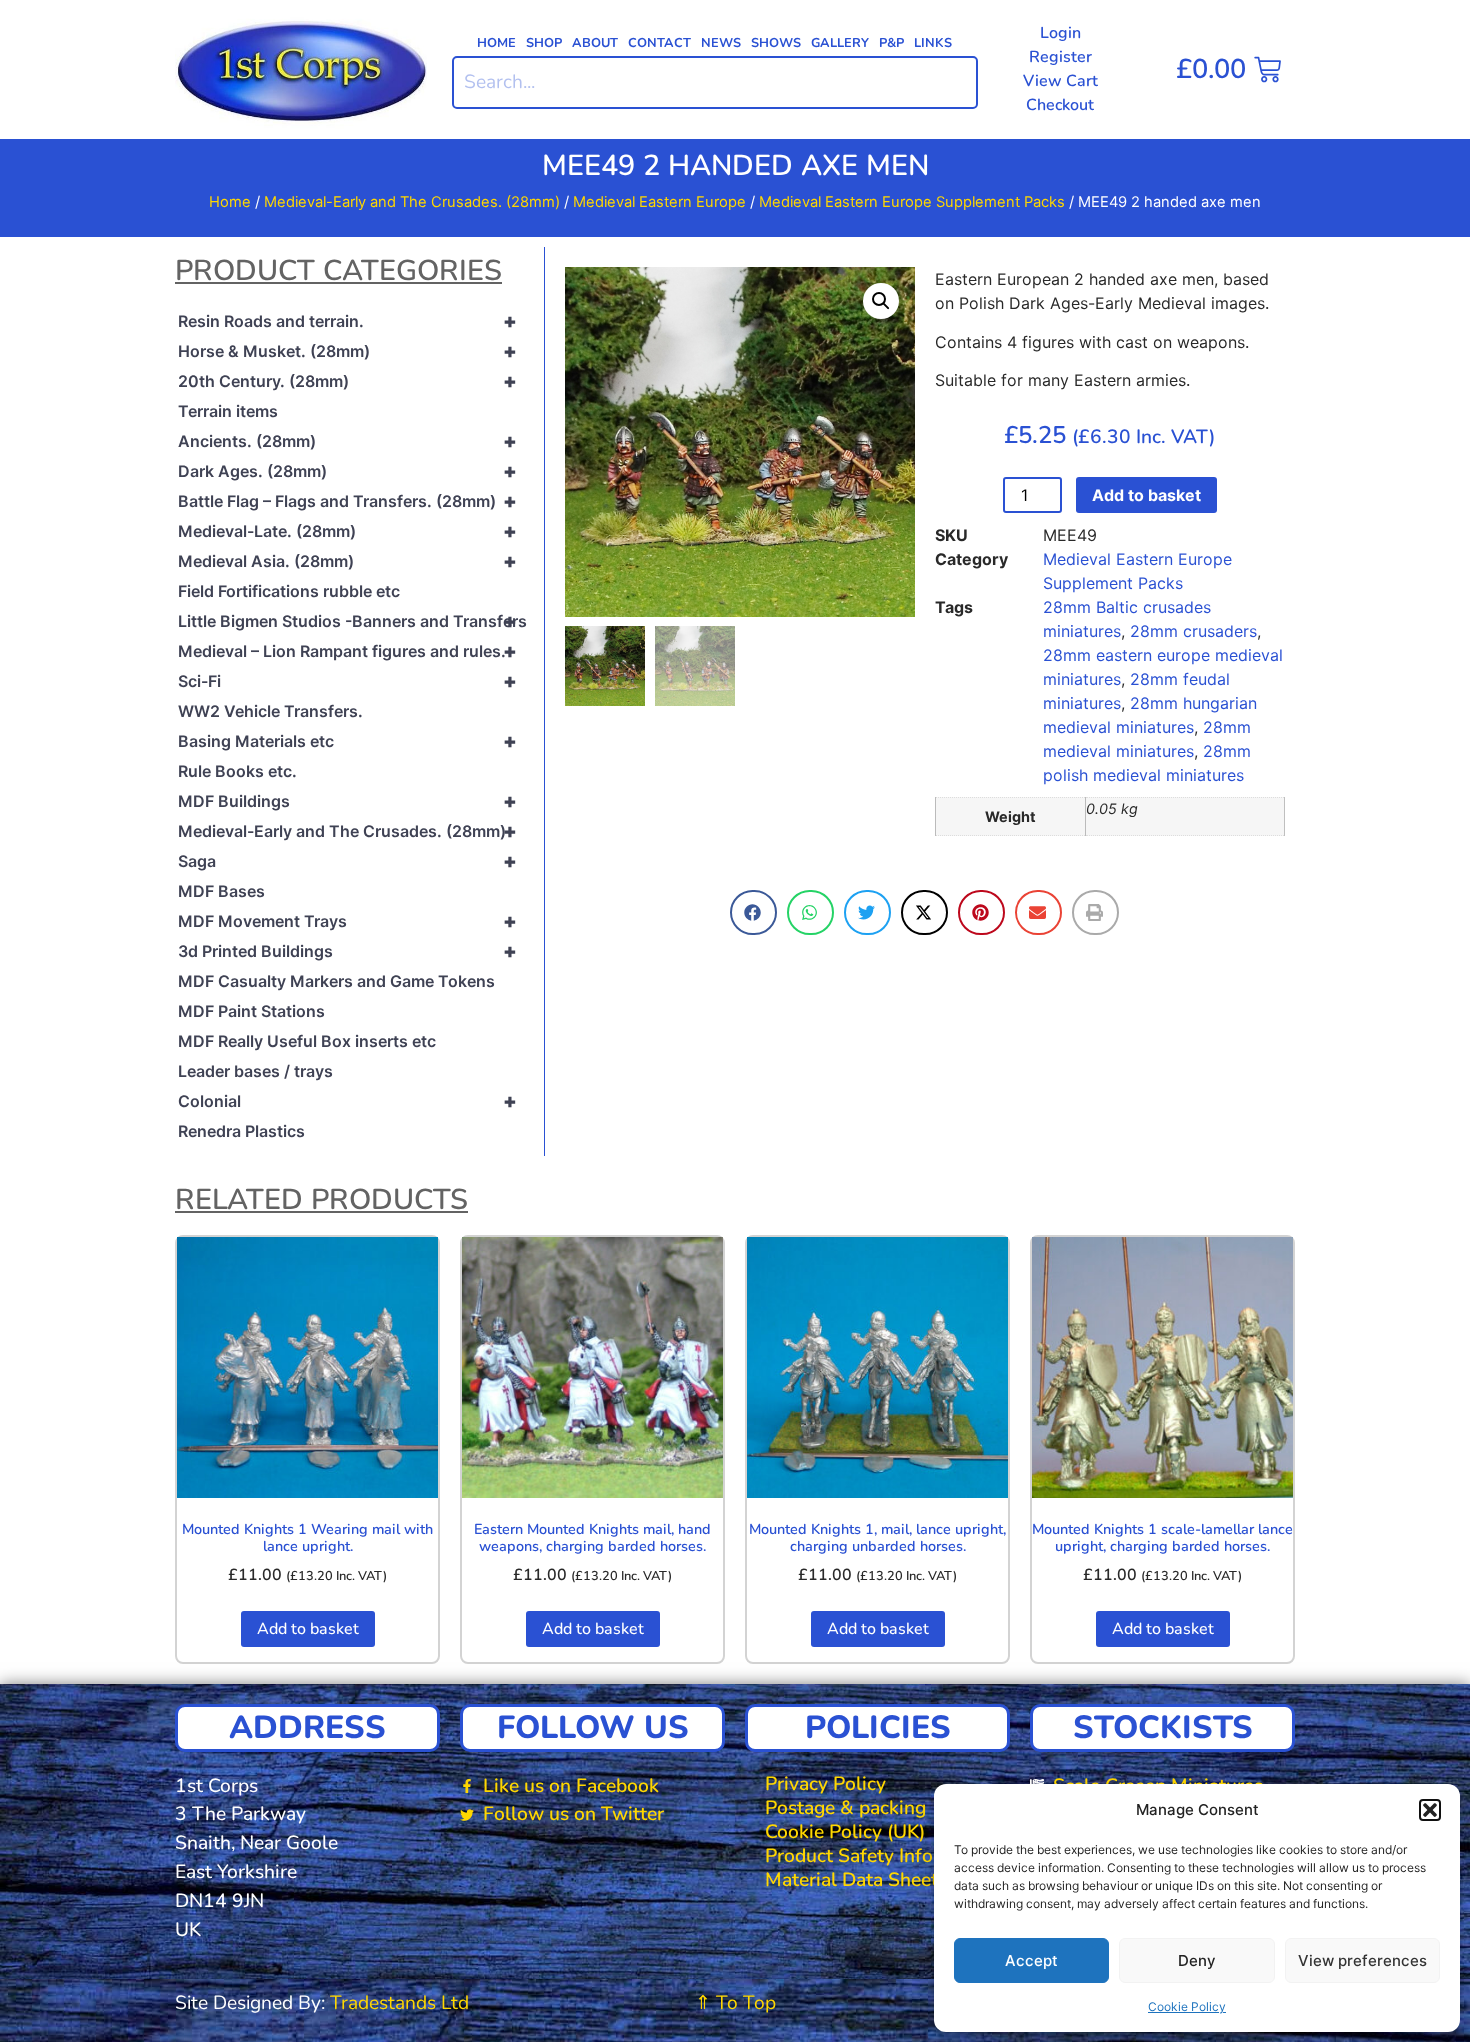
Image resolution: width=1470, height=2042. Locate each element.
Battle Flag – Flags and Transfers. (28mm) (347, 501)
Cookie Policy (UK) (845, 1832)
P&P (891, 43)
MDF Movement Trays (347, 921)
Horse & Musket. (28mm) (347, 351)
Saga (347, 861)
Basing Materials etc (347, 741)
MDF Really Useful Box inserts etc (307, 1041)
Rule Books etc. (237, 771)
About (595, 43)
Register (1060, 57)
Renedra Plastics (241, 1131)
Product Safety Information (883, 1856)
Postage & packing (845, 1808)
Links (933, 43)
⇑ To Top (735, 2003)
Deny (1197, 1960)
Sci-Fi (347, 681)
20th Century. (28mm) (347, 381)
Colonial (347, 1101)
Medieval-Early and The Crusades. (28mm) (412, 202)
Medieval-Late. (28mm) (347, 531)
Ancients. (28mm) (347, 441)
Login (1060, 33)
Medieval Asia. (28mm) (347, 561)
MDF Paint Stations (251, 1011)
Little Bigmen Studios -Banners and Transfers (352, 621)
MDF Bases (221, 891)
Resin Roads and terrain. (347, 321)
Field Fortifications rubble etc (289, 591)
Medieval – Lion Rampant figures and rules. (347, 651)
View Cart (1060, 81)
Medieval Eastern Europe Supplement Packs (912, 202)
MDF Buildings (347, 801)
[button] (1430, 1810)
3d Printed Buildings (347, 951)
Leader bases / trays (255, 1071)
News (721, 43)
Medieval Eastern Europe (659, 202)
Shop (544, 43)
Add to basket (1146, 495)
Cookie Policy (1187, 2006)
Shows (776, 43)
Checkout (1060, 105)
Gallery (840, 43)
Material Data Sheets (856, 1880)
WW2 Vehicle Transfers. (270, 711)
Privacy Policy (825, 1784)
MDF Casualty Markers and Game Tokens (336, 981)
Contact (659, 43)
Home (496, 43)
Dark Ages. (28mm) (347, 471)
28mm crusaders (1193, 631)
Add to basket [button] (308, 1629)
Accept (1031, 1960)
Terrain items (228, 411)
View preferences (1362, 1960)
